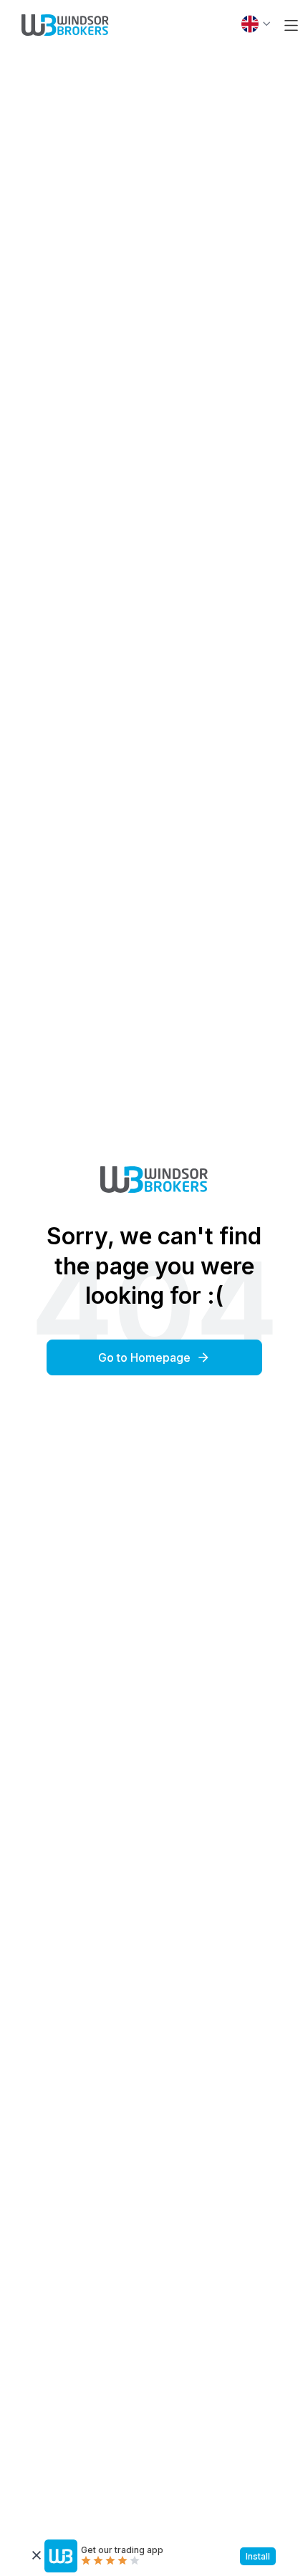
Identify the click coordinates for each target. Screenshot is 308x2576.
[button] (291, 25)
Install (258, 2556)
